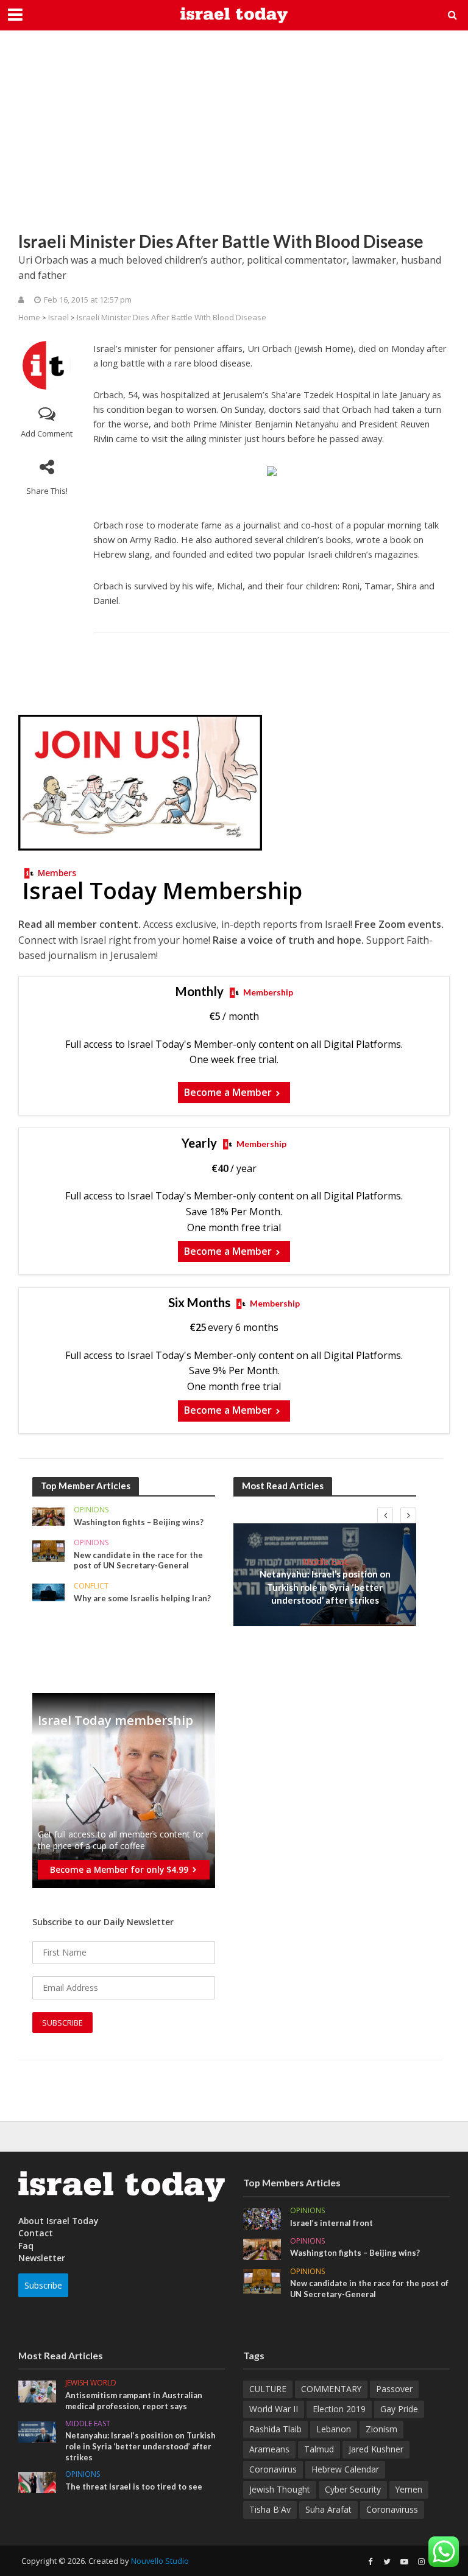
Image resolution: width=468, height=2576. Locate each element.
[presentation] (385, 1515)
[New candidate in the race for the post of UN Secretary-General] (48, 1550)
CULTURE (268, 2389)
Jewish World (91, 2383)
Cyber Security (353, 2489)
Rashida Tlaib (275, 2429)
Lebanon (334, 2429)
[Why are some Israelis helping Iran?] (48, 1591)
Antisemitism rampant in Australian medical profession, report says (134, 2401)
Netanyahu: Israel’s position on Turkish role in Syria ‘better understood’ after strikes (325, 1587)
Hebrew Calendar (345, 2469)
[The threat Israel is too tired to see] (37, 2482)
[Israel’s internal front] (262, 2218)
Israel (58, 317)
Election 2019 (339, 2409)
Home (29, 317)
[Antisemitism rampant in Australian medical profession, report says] (37, 2391)
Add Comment (47, 433)
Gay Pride (399, 2409)
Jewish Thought (280, 2489)
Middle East (325, 1561)
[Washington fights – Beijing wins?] (48, 1516)
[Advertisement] (234, 140)
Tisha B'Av (270, 2509)
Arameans (269, 2449)
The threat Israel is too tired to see (134, 2487)
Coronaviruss (392, 2509)
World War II (274, 2409)
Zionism (381, 2429)
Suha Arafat (328, 2509)
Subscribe (43, 2285)
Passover (394, 2389)
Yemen (409, 2489)
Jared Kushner (376, 2449)
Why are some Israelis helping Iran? (142, 1598)
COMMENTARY (331, 2389)
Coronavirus (273, 2469)
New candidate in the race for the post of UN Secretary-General (138, 1560)
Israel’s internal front (331, 2223)
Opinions (91, 1510)
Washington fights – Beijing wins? (139, 1522)
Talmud (319, 2449)
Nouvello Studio (160, 2561)
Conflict (91, 1586)
